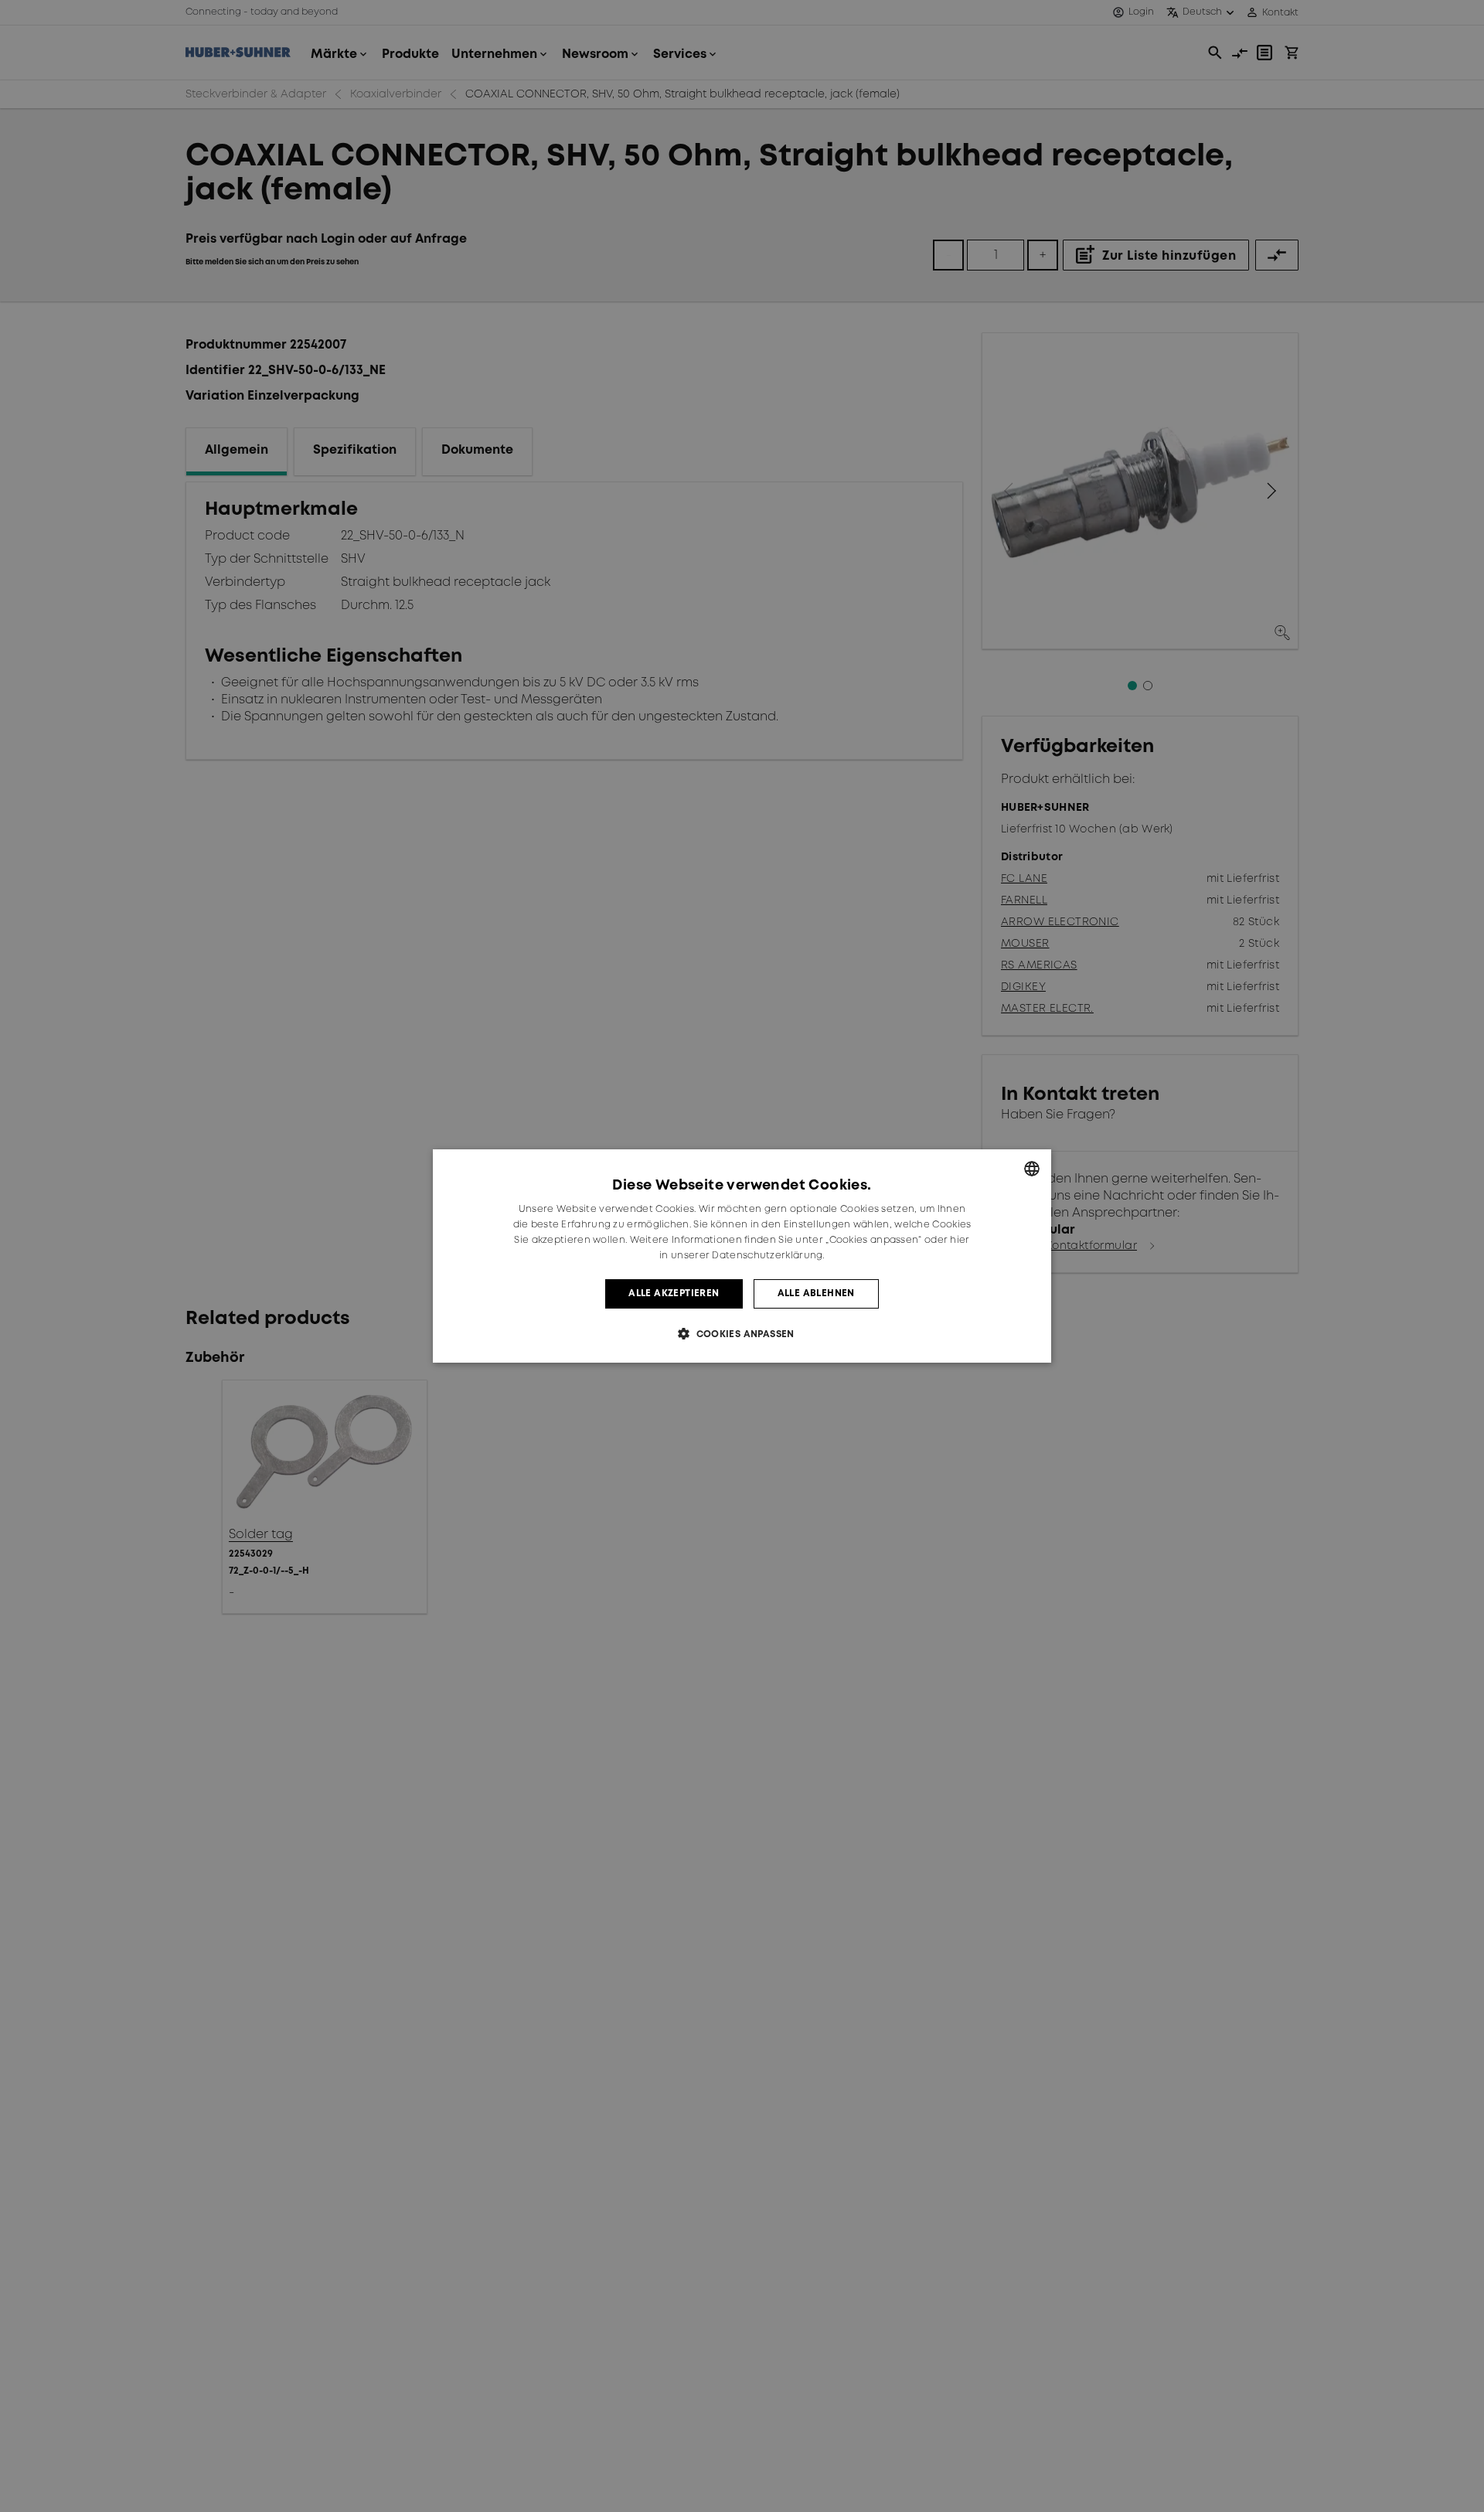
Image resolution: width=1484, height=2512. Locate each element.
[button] (742, 1334)
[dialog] (742, 1256)
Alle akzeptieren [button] (674, 1293)
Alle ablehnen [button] (816, 1293)
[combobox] (1032, 1169)
